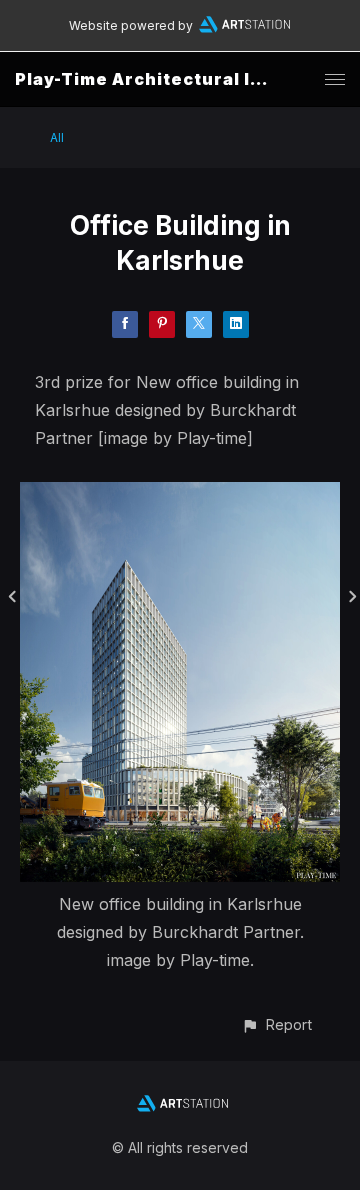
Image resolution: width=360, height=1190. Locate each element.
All (57, 137)
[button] (276, 1024)
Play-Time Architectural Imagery (168, 79)
